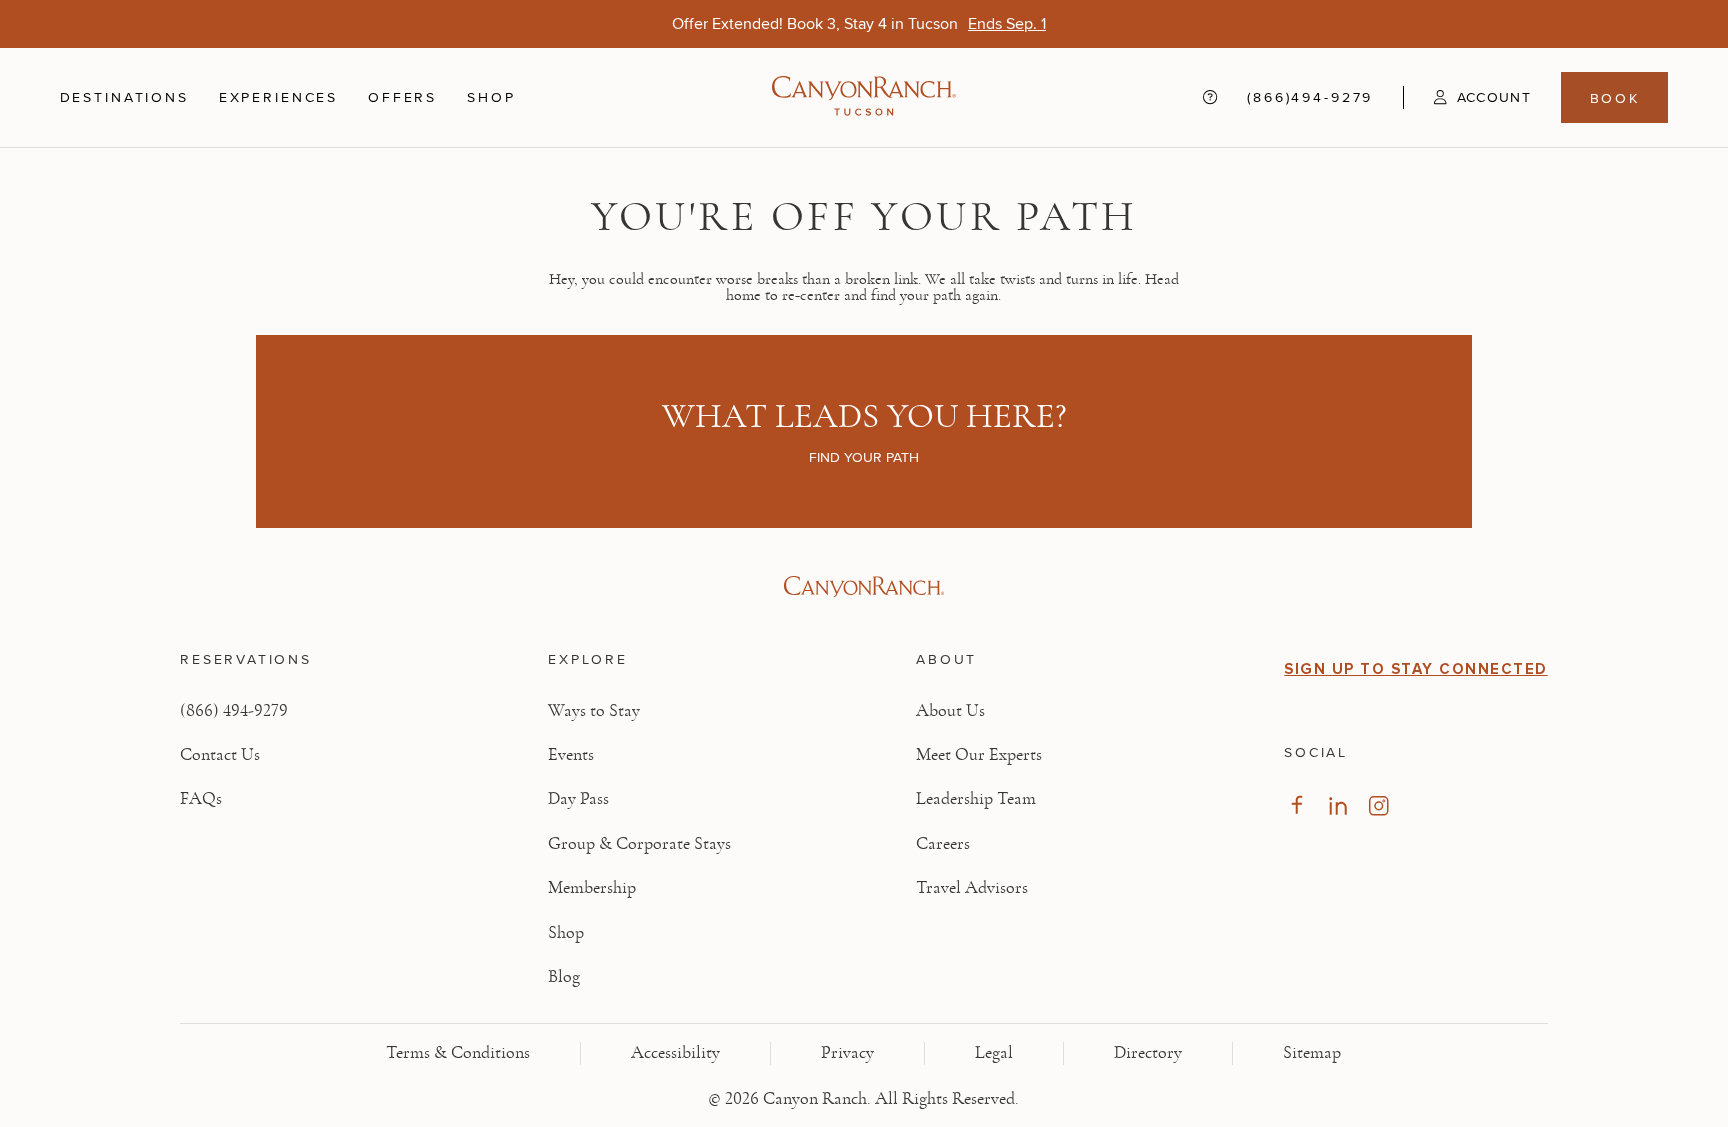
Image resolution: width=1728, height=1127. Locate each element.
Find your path (864, 457)
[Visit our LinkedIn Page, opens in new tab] (1337, 805)
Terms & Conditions (458, 1053)
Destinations (124, 97)
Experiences (278, 97)
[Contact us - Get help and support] (1210, 98)
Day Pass (578, 799)
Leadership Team (976, 799)
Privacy (847, 1053)
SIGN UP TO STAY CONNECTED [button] (1416, 669)
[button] (1467, 97)
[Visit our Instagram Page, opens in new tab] (1378, 805)
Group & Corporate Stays (639, 844)
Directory (1148, 1053)
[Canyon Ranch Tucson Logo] (864, 97)
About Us (950, 711)
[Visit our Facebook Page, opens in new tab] (1296, 805)
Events (571, 755)
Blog (564, 977)
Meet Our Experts (979, 755)
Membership (592, 888)
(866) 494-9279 (234, 711)
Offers (402, 97)
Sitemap (1312, 1053)
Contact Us (220, 755)
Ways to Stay (594, 711)
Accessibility (675, 1053)
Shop (491, 97)
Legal (994, 1053)
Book (1615, 98)
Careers (943, 844)
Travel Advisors (972, 888)
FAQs (201, 799)
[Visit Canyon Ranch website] (863, 587)
